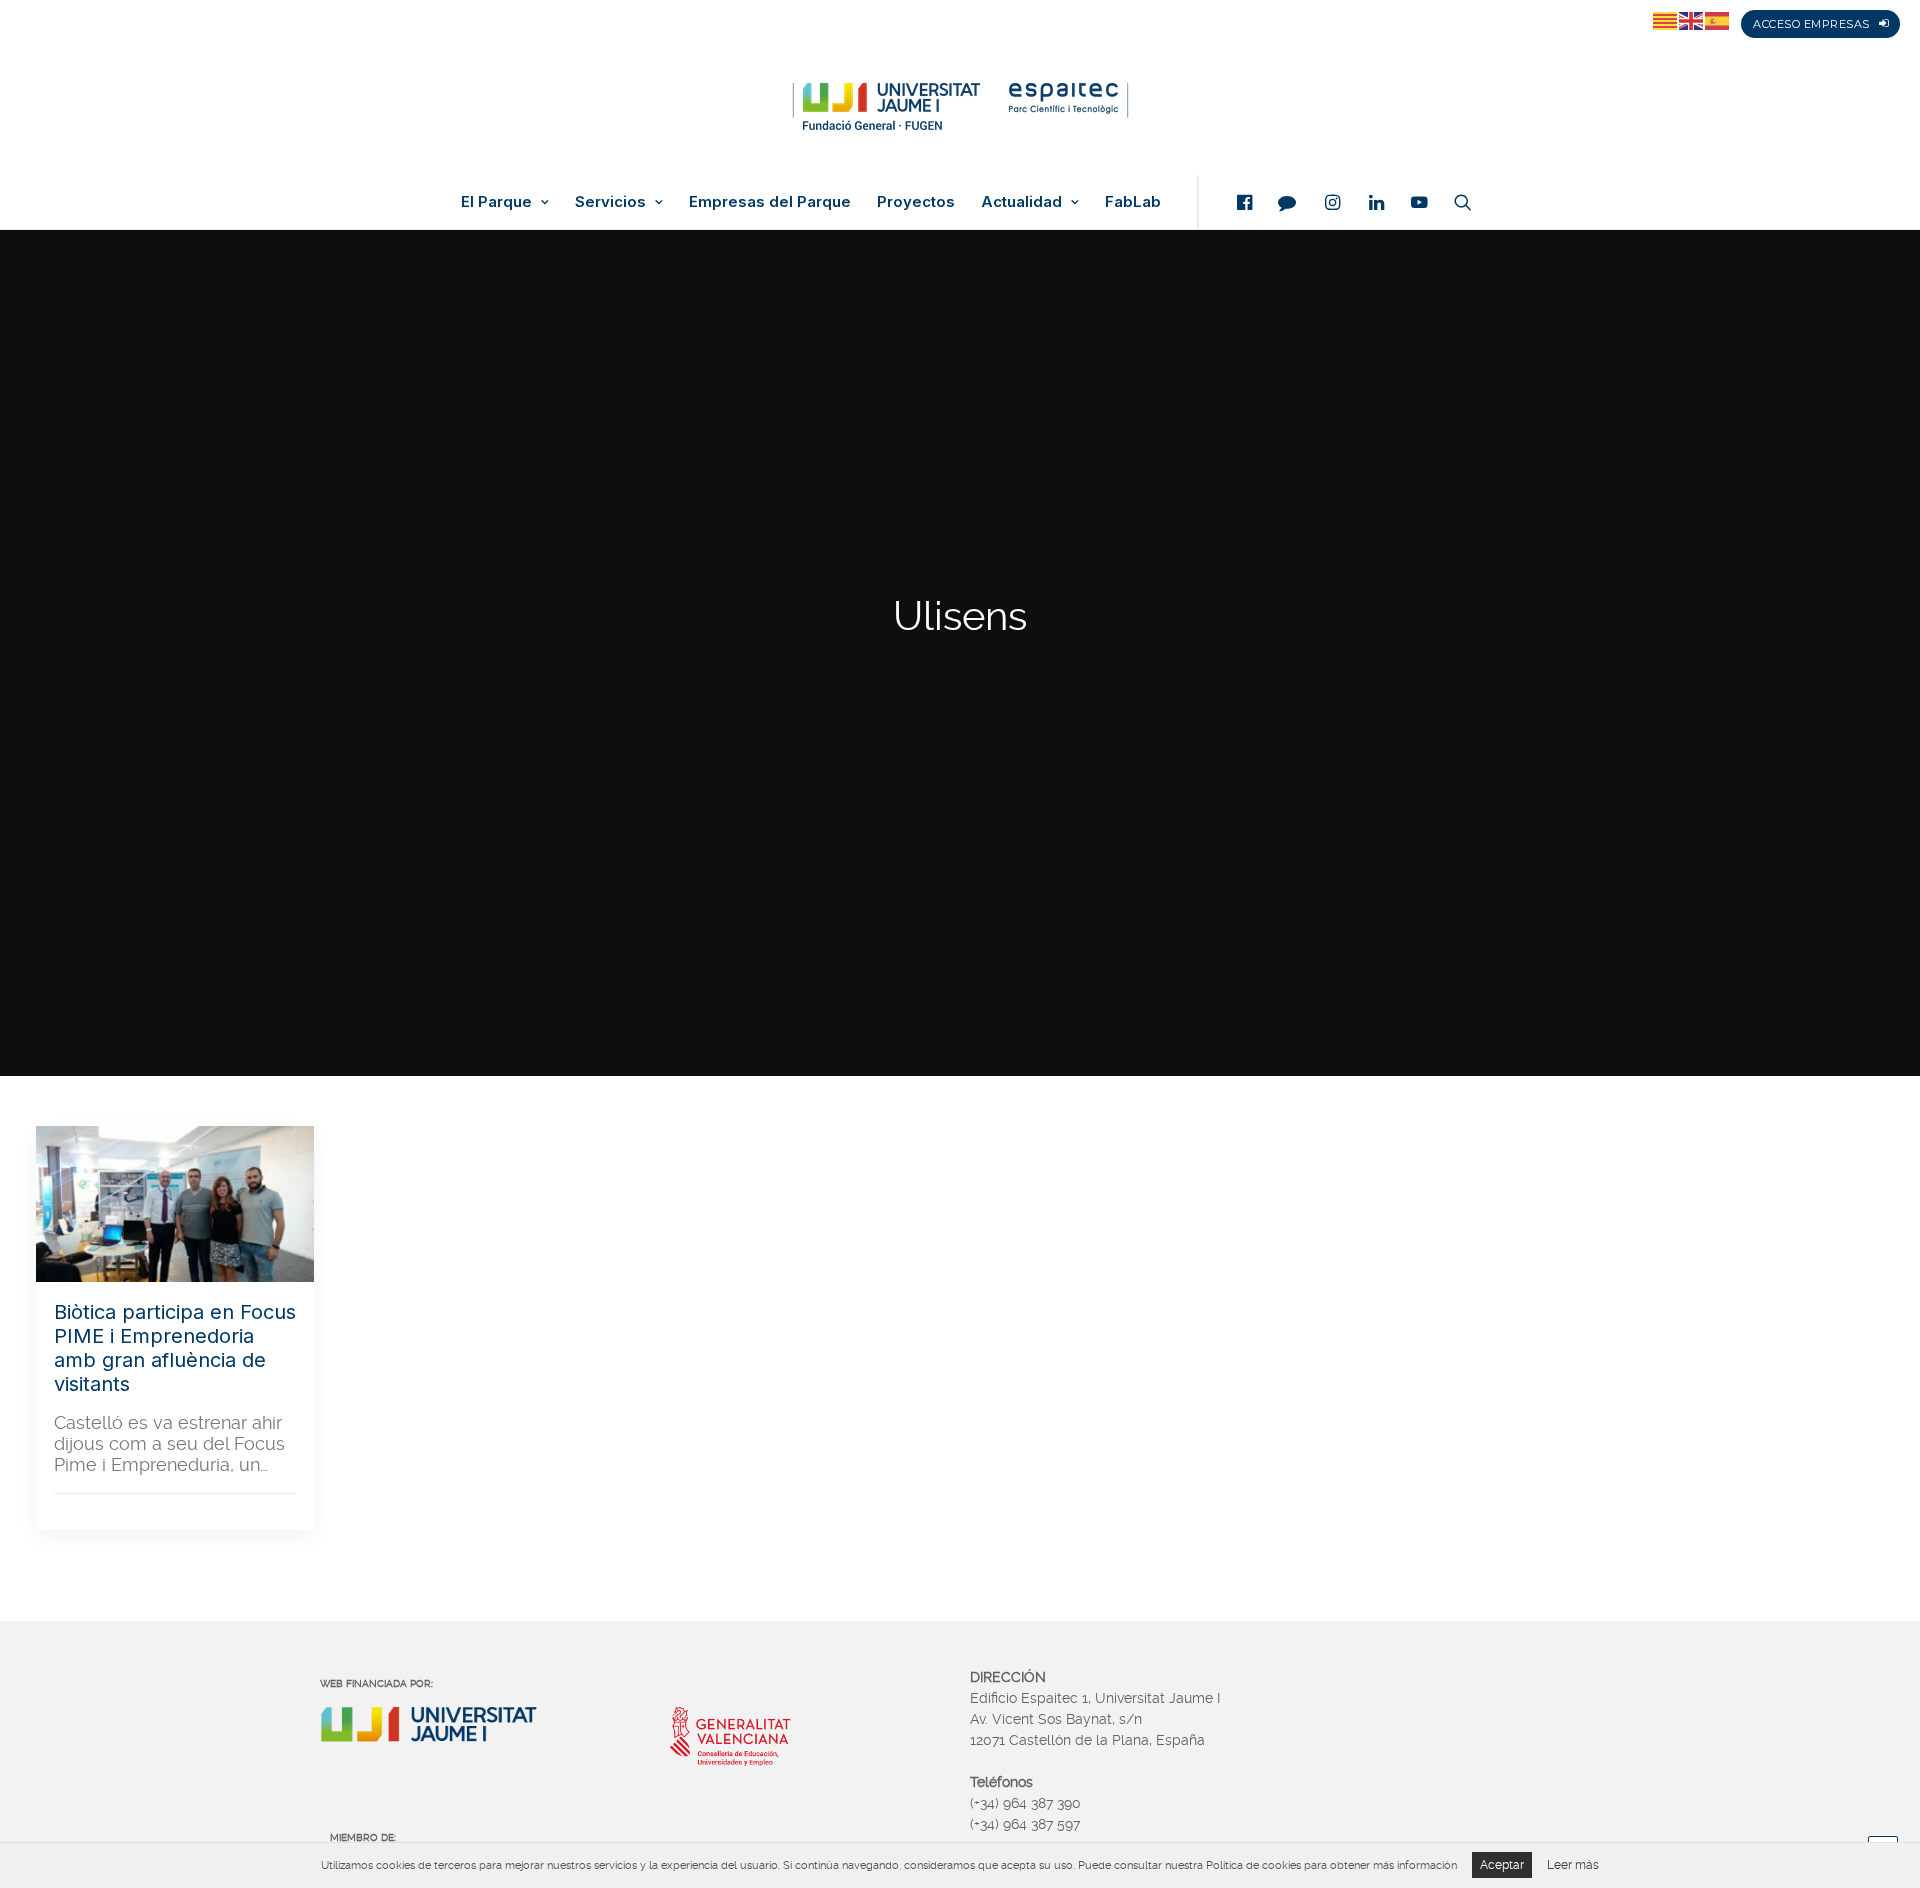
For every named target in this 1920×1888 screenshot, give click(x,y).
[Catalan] (1666, 20)
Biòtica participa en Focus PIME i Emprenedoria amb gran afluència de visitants (175, 1348)
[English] (1692, 20)
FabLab (1133, 202)
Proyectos (916, 202)
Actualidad (1021, 202)
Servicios (610, 202)
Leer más (1573, 1865)
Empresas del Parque (770, 202)
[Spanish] (1718, 20)
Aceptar (1502, 1865)
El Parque (496, 202)
